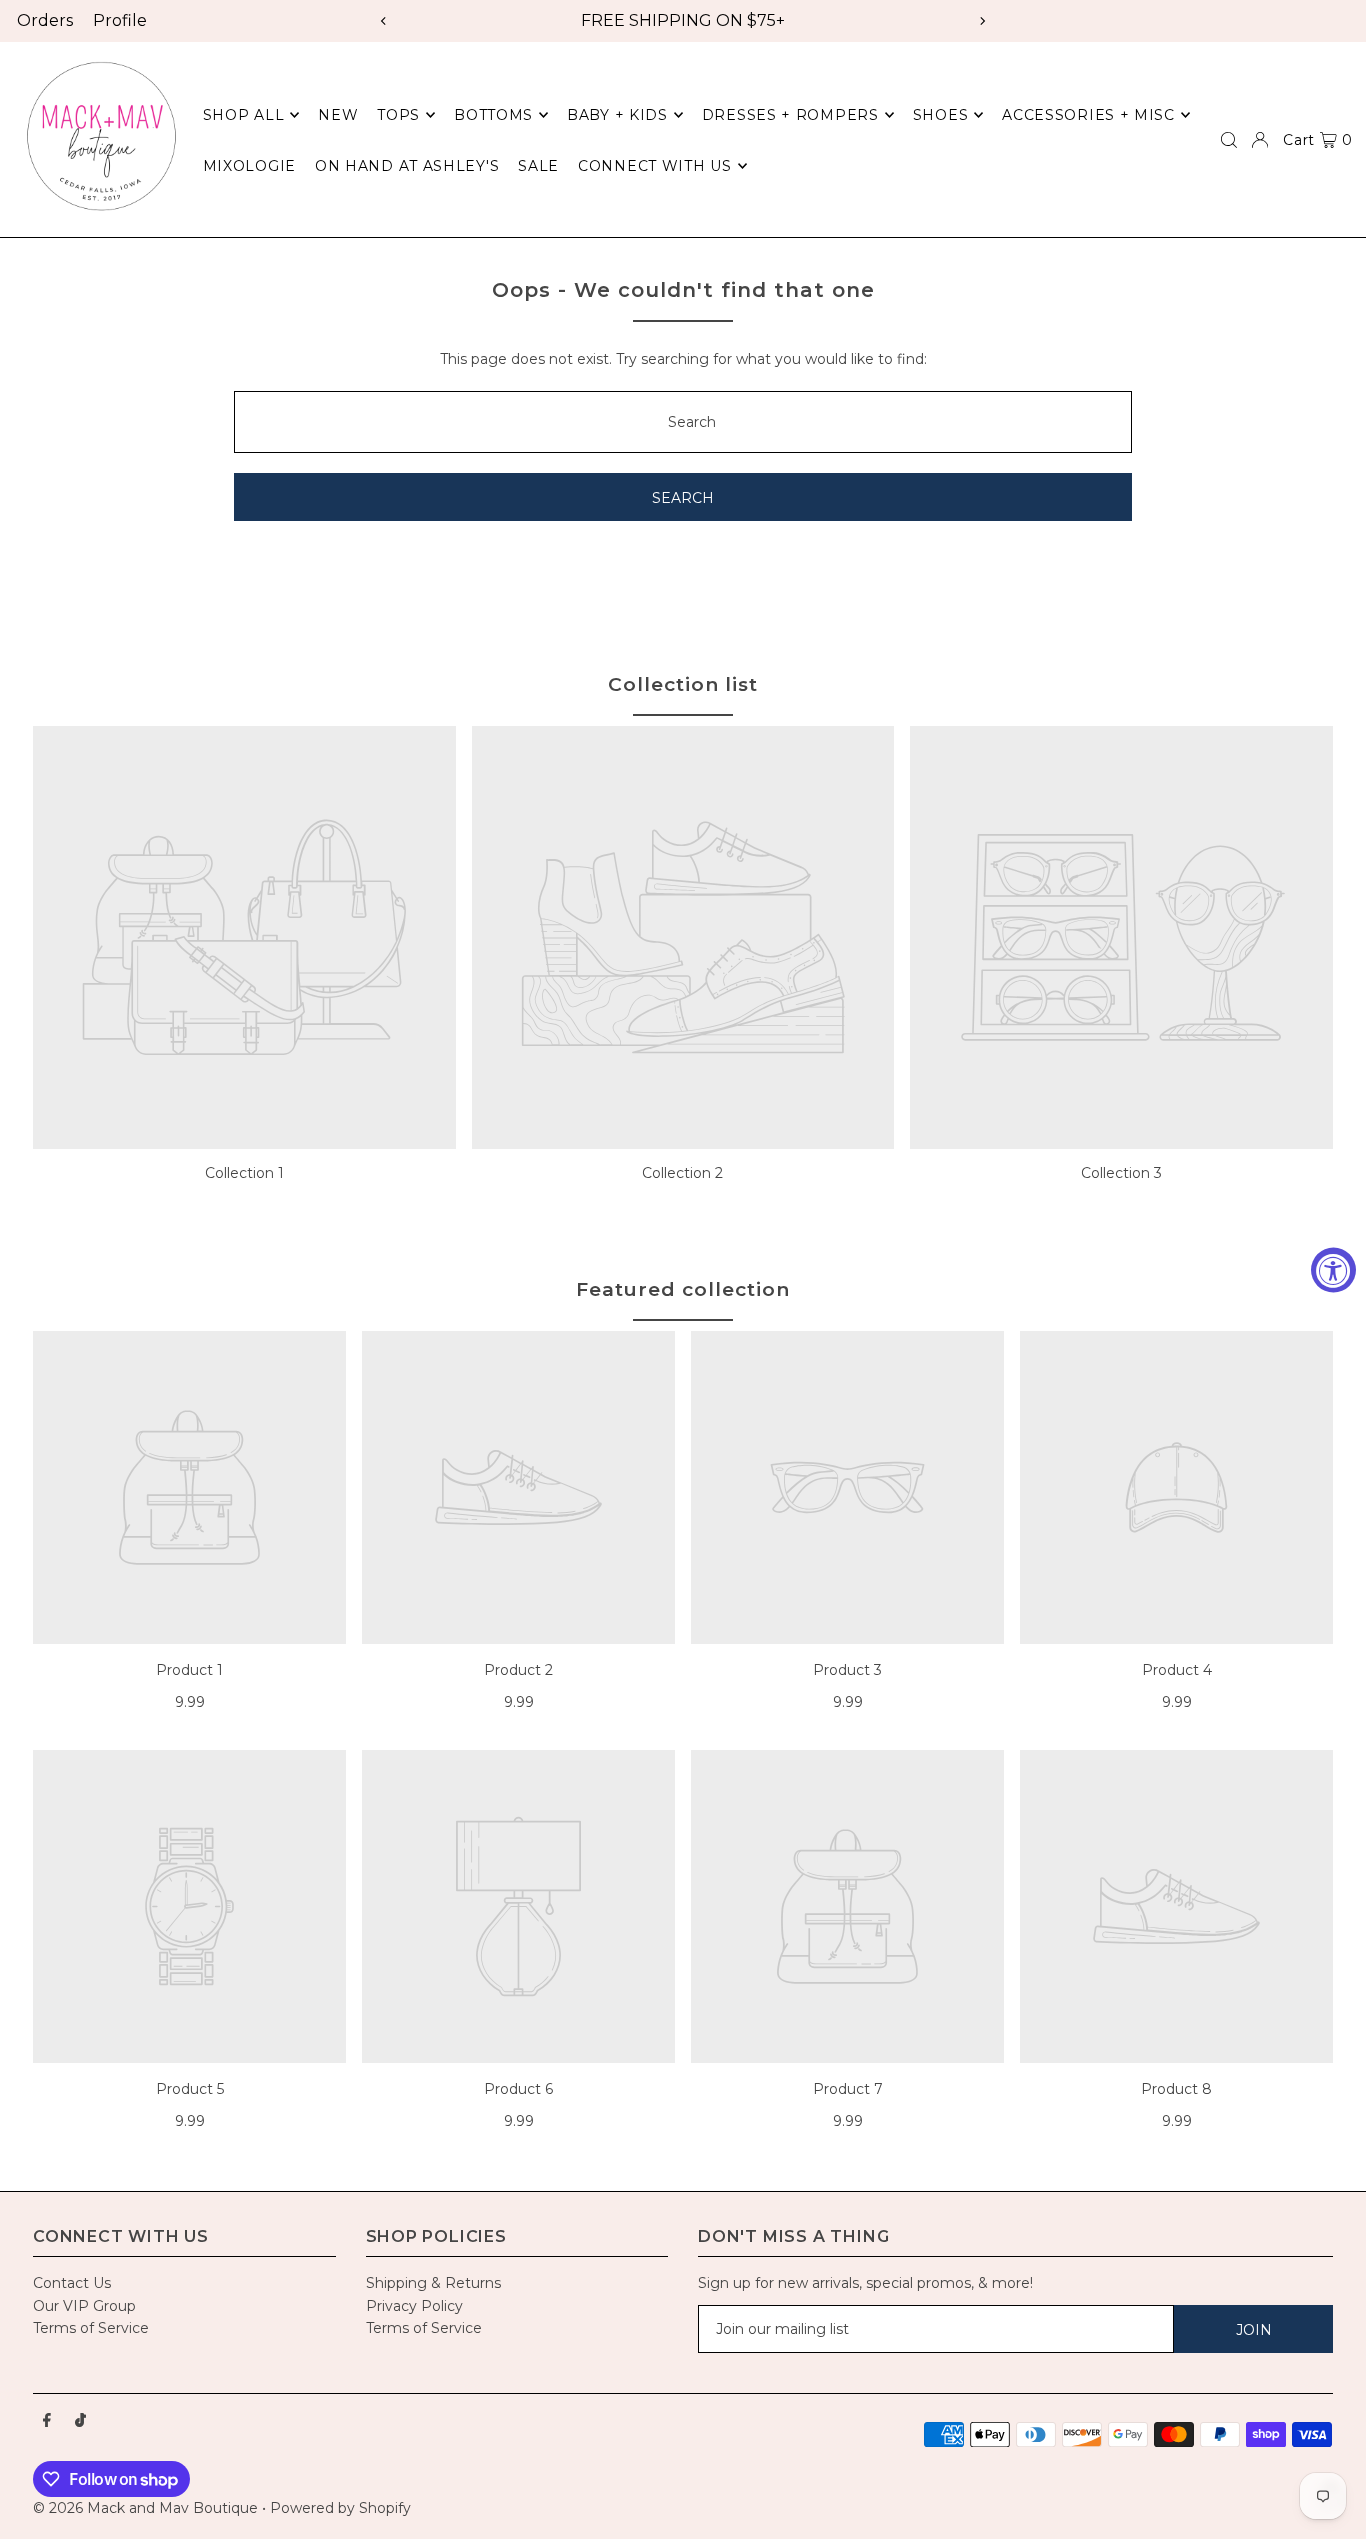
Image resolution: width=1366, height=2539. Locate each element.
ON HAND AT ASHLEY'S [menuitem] (407, 166)
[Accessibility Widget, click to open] (1333, 1269)
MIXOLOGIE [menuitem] (249, 166)
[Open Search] (1229, 140)
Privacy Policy (414, 2306)
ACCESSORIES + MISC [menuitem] (1088, 115)
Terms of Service (91, 2328)
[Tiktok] (80, 2421)
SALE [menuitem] (538, 166)
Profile (120, 20)
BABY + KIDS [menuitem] (617, 115)
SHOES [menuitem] (941, 115)
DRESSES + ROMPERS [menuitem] (790, 115)
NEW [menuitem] (338, 115)
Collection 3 (1121, 1173)
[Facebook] (47, 2421)
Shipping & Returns (433, 2283)
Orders (45, 20)
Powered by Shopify (340, 2508)
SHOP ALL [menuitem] (244, 115)
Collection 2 (682, 1173)
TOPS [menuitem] (398, 115)
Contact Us (72, 2283)
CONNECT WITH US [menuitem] (655, 166)
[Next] (982, 21)
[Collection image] (244, 937)
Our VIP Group (84, 2306)
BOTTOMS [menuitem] (493, 115)
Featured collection (682, 1289)
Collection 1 (244, 1173)
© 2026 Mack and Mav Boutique (147, 2508)
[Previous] (384, 21)
